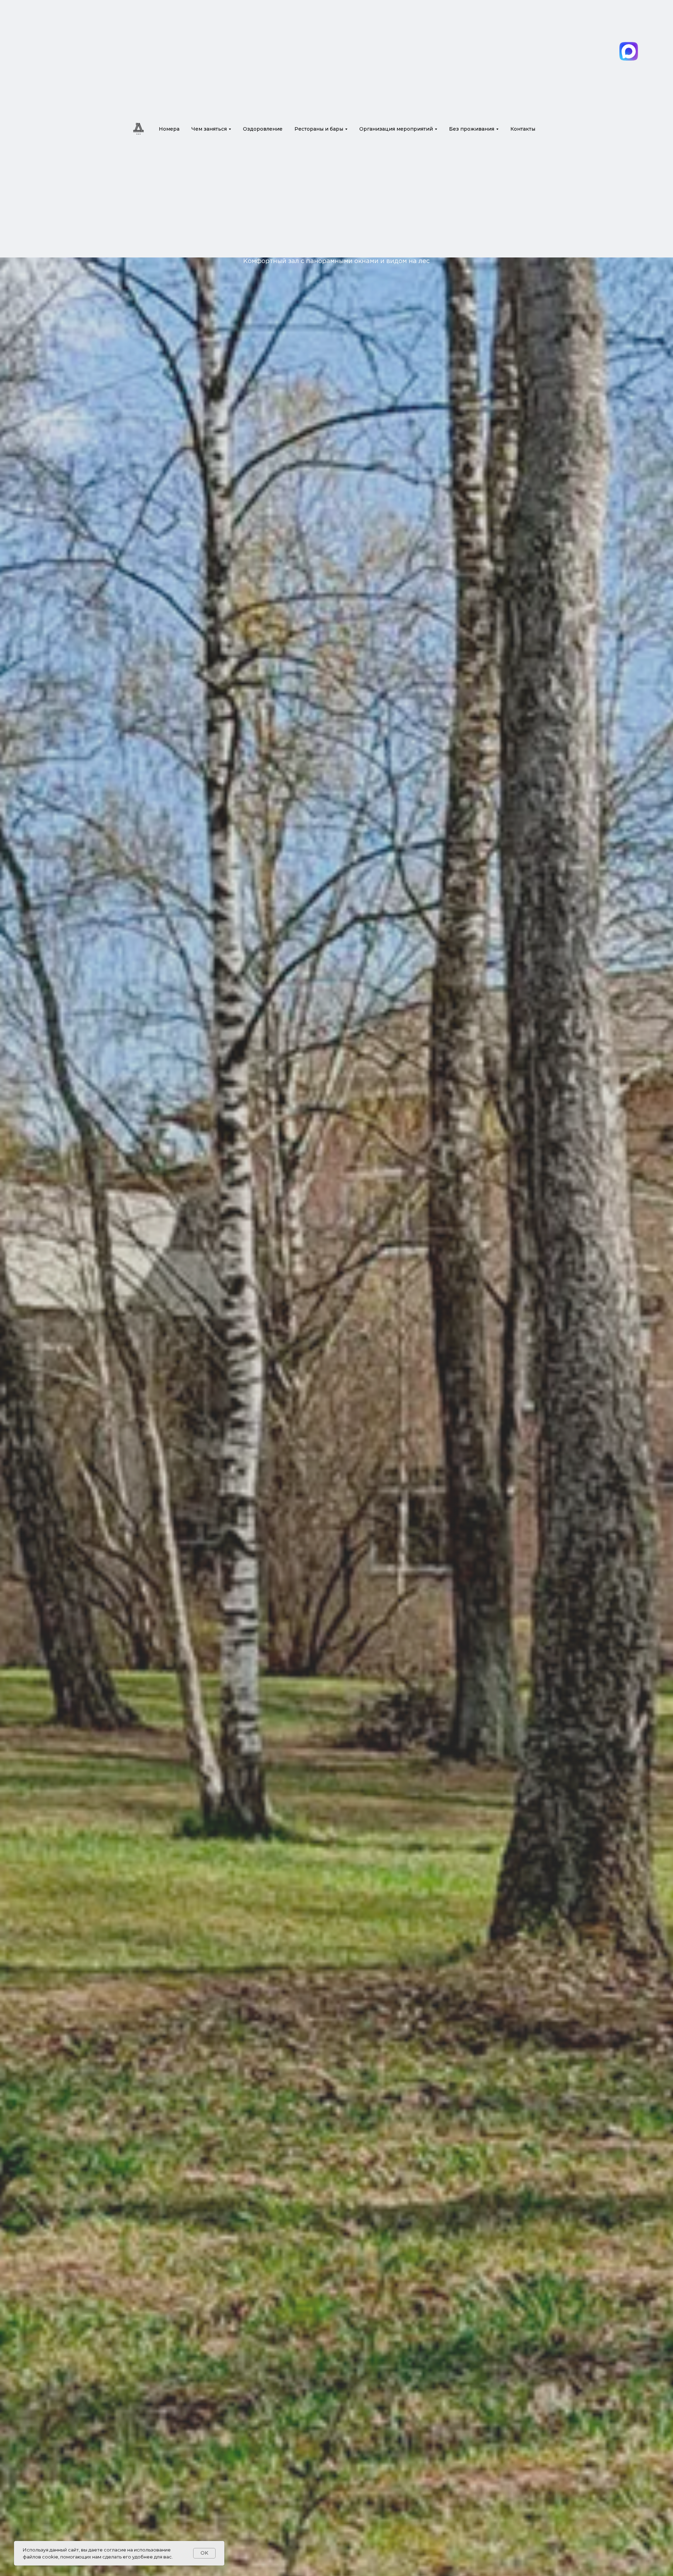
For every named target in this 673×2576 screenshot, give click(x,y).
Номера (169, 129)
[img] (629, 51)
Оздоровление (263, 129)
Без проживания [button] (472, 129)
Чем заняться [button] (209, 129)
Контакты (523, 129)
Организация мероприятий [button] (396, 129)
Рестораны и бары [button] (319, 129)
